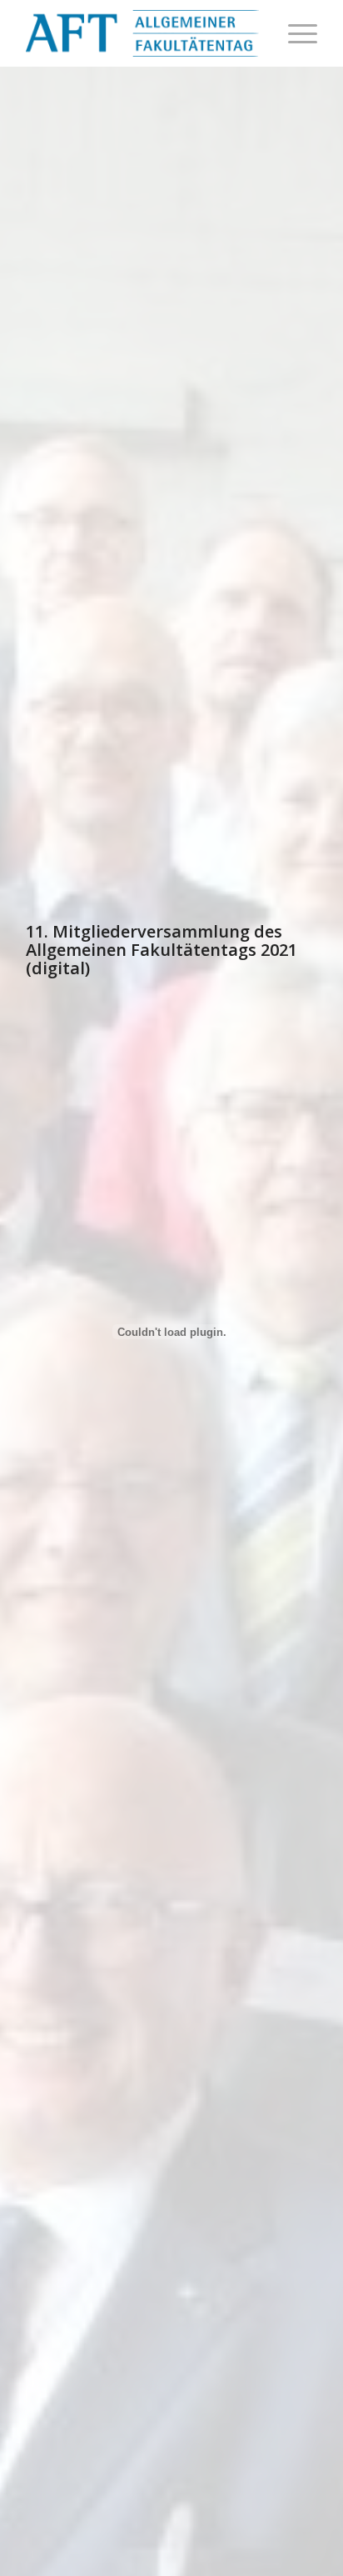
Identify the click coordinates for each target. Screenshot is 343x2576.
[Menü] (294, 33)
